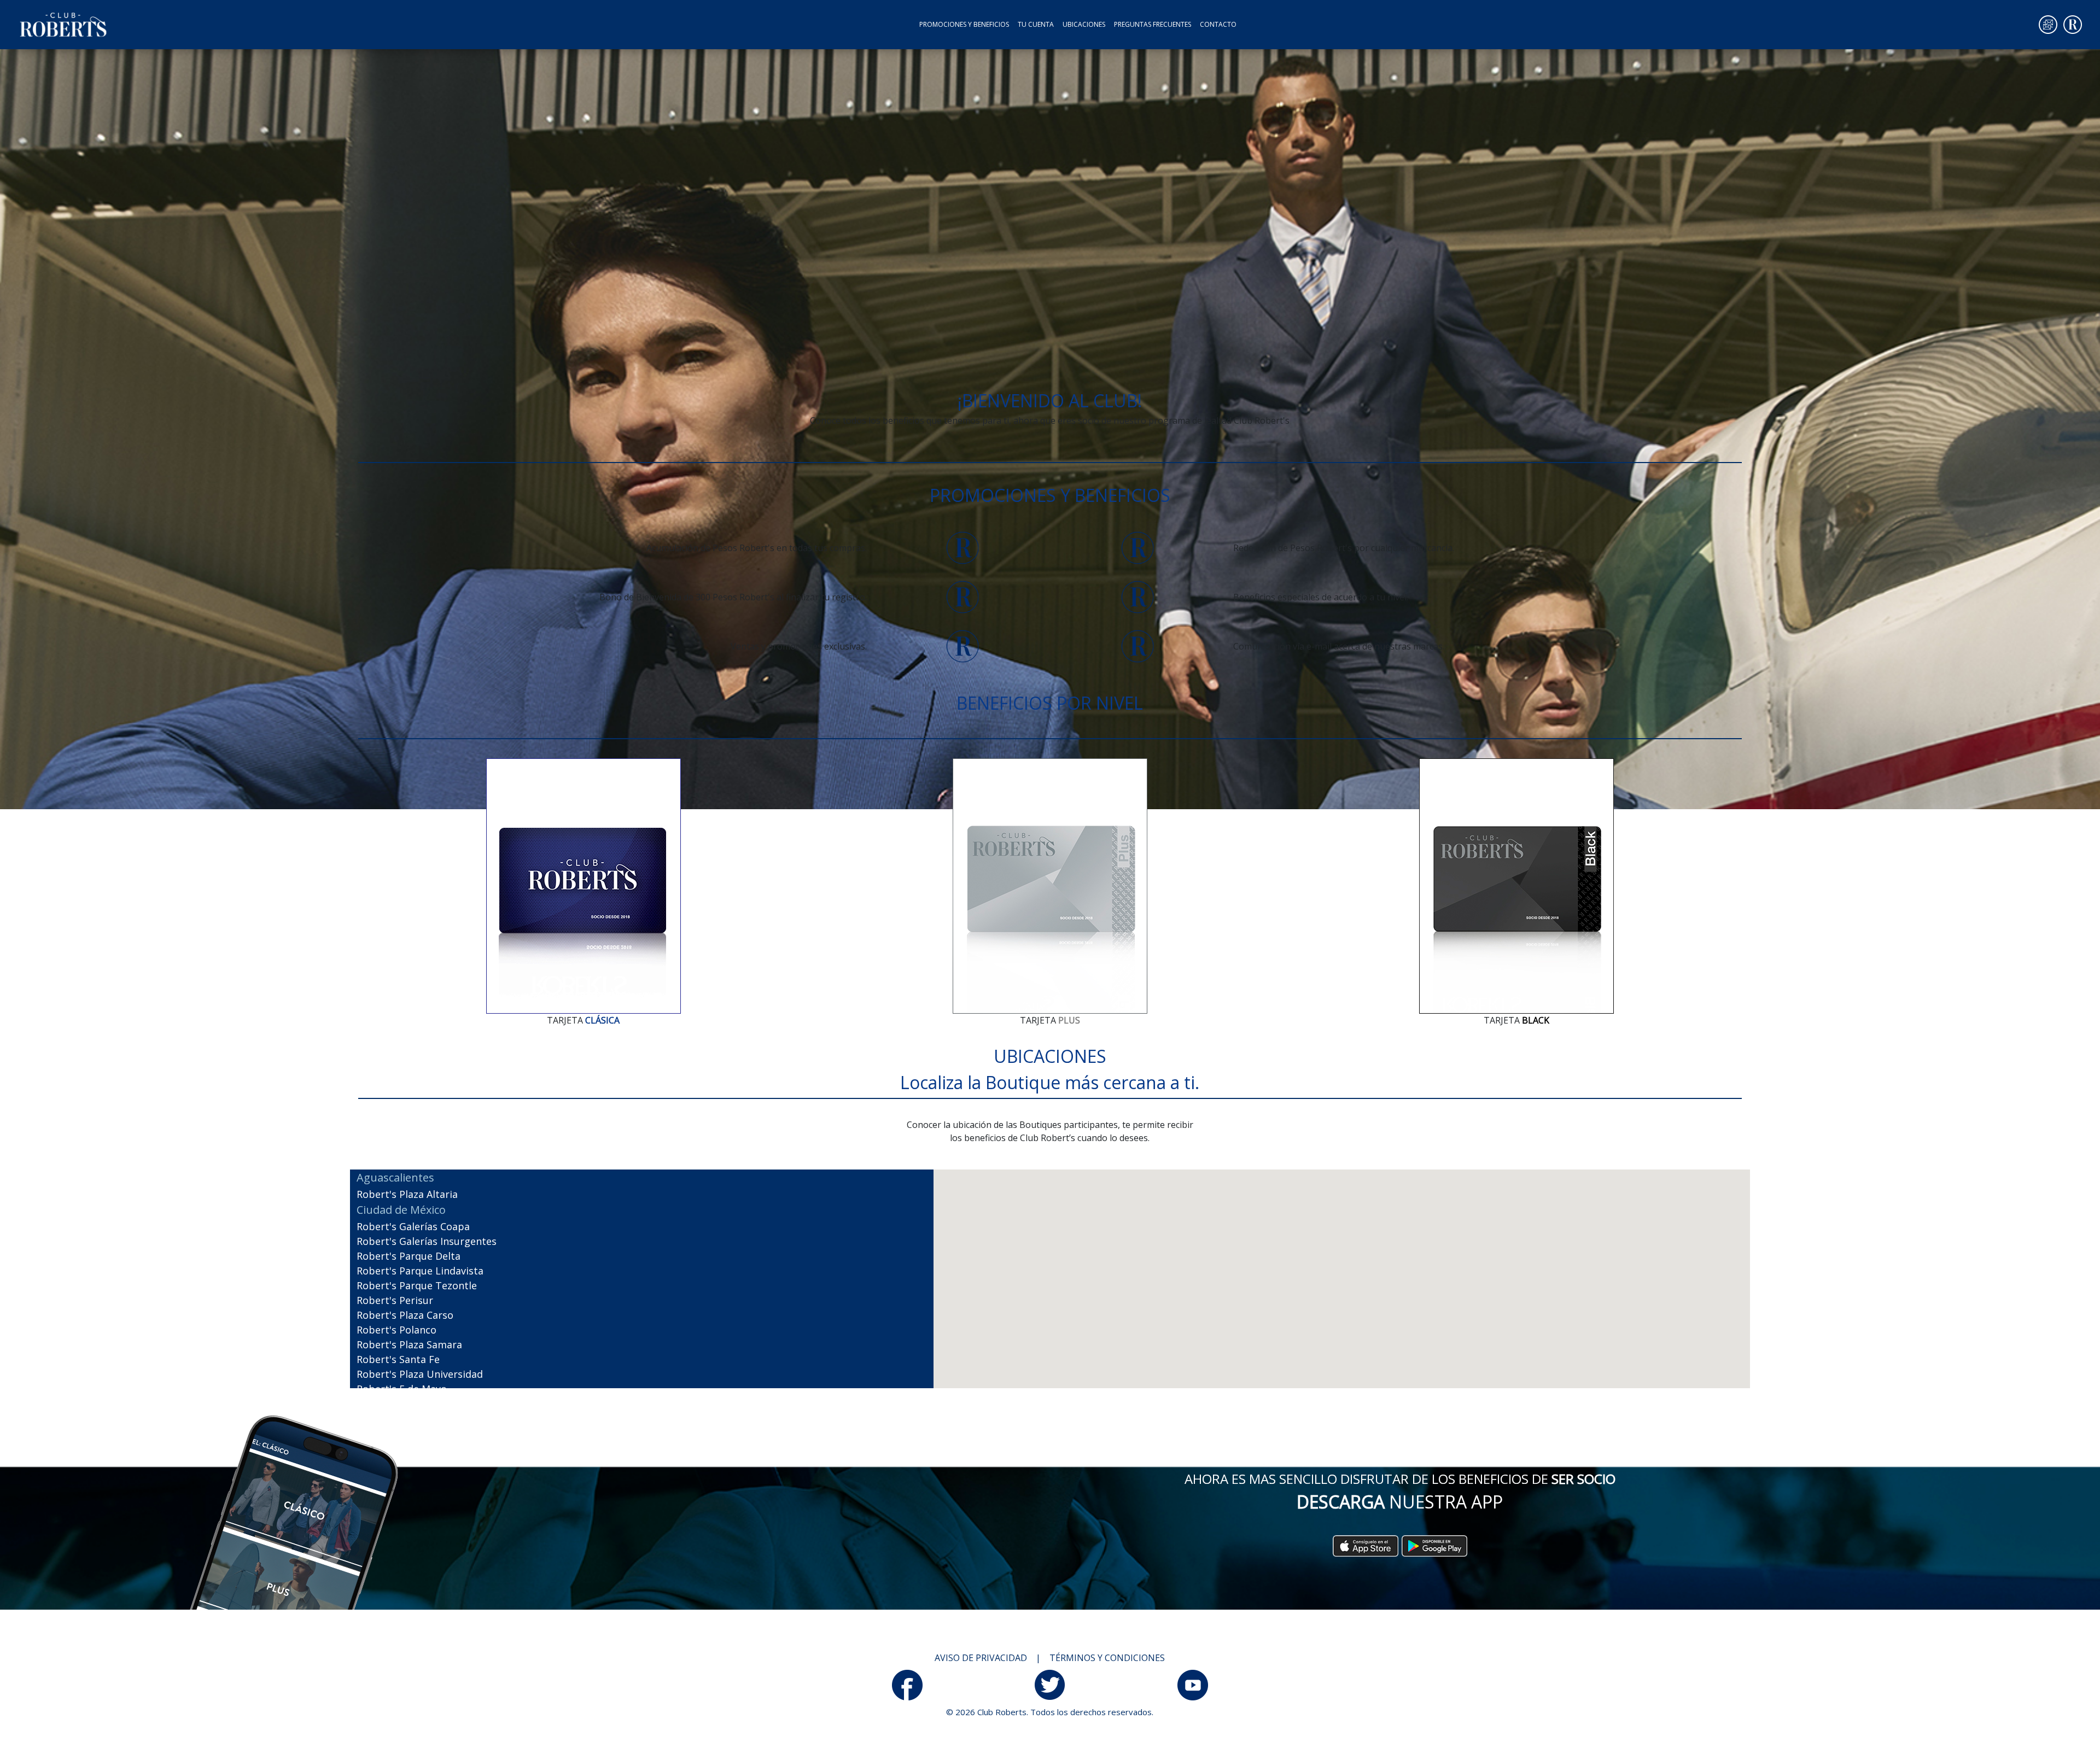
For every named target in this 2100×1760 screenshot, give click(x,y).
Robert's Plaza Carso (405, 1315)
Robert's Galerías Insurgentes (427, 1241)
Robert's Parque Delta (409, 1256)
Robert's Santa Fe (398, 1359)
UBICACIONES (1084, 24)
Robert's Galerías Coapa (413, 1226)
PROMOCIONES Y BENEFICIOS (966, 24)
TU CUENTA (1036, 24)
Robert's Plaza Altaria (407, 1194)
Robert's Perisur (395, 1300)
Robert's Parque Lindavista (420, 1271)
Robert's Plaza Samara (409, 1344)
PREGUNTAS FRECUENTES (1153, 24)
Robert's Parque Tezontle (417, 1285)
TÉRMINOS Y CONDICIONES (1107, 1658)
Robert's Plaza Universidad (420, 1374)
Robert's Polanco (396, 1330)
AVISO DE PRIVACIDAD (981, 1658)
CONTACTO (1218, 24)
